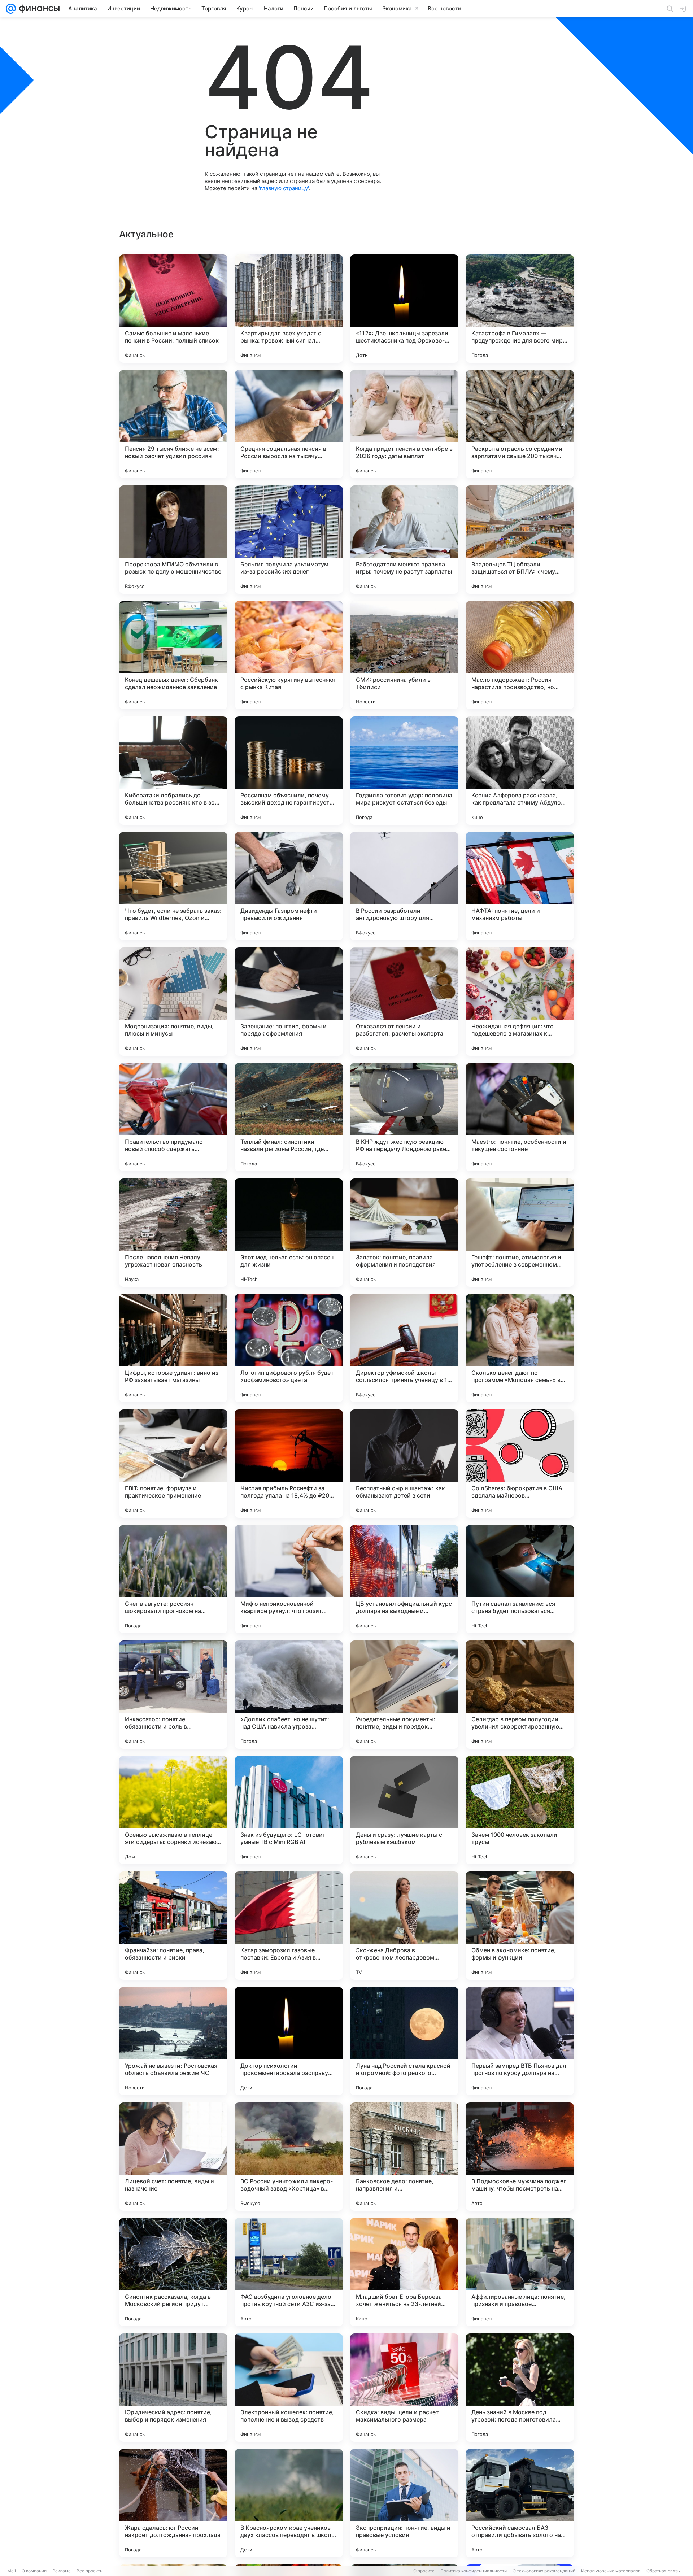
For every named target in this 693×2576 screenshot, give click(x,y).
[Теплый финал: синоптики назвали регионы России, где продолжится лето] (289, 1117)
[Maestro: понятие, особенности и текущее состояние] (520, 1117)
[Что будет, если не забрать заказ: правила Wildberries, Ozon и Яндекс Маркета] (173, 886)
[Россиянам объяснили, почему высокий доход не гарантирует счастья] (289, 771)
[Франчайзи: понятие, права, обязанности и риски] (173, 1926)
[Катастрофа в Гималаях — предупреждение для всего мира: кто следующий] (520, 309)
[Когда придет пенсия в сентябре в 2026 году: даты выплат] (404, 424)
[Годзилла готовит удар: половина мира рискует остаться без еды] (404, 771)
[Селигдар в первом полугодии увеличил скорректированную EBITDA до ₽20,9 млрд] (520, 1695)
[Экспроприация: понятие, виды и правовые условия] (404, 2503)
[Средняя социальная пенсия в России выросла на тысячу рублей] (289, 424)
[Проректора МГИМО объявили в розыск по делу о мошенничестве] (173, 540)
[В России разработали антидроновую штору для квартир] (404, 886)
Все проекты (90, 2571)
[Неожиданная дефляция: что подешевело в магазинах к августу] (520, 1002)
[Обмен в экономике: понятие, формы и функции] (520, 1926)
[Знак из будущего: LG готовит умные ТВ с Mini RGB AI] (289, 1810)
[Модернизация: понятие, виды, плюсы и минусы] (173, 1002)
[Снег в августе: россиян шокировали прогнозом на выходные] (173, 1579)
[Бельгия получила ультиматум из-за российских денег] (289, 540)
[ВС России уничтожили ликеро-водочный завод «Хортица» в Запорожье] (289, 2157)
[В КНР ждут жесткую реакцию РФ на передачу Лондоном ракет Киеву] (404, 1117)
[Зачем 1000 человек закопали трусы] (520, 1810)
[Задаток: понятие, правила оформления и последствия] (404, 1233)
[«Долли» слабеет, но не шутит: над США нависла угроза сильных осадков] (289, 1695)
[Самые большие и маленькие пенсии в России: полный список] (173, 309)
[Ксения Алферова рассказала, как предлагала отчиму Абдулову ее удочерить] (520, 771)
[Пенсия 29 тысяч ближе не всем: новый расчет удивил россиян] (173, 424)
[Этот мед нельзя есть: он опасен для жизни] (289, 1233)
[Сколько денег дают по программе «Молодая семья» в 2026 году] (520, 1348)
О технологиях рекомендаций (544, 2571)
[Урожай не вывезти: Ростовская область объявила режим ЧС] (173, 2041)
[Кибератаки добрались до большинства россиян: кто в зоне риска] (173, 771)
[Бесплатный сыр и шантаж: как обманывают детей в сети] (404, 1464)
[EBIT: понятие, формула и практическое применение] (173, 1464)
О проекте (424, 2571)
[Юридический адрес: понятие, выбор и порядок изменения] (173, 2388)
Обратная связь (663, 2571)
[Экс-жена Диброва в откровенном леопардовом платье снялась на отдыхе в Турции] (404, 1926)
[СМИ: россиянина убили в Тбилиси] (404, 655)
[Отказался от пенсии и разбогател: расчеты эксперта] (404, 1002)
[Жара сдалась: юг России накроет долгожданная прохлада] (173, 2503)
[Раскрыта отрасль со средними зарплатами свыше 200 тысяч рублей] (520, 424)
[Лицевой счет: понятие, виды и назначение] (173, 2157)
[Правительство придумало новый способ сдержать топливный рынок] (173, 1117)
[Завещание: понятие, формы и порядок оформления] (289, 1002)
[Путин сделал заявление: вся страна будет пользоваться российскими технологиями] (520, 1579)
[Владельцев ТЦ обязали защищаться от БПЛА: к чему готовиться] (520, 540)
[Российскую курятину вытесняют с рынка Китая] (289, 655)
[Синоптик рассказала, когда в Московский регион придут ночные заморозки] (173, 2272)
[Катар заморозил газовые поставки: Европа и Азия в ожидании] (289, 1926)
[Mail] (11, 9)
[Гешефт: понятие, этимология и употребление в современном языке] (520, 1233)
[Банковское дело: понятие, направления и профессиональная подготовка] (404, 2157)
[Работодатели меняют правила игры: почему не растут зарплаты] (404, 540)
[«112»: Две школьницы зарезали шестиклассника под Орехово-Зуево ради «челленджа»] (404, 309)
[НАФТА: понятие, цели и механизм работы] (520, 886)
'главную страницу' (284, 188)
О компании (34, 2571)
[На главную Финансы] (38, 9)
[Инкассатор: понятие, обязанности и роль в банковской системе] (173, 1695)
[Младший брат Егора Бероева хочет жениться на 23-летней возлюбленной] (404, 2272)
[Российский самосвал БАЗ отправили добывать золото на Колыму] (520, 2503)
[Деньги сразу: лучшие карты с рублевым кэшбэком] (404, 1810)
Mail (12, 2571)
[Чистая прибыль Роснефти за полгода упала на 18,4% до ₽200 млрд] (289, 1464)
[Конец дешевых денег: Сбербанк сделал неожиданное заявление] (173, 655)
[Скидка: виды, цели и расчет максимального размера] (404, 2388)
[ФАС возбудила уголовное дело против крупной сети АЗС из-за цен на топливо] (289, 2272)
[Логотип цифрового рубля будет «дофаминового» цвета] (289, 1348)
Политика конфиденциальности (474, 2571)
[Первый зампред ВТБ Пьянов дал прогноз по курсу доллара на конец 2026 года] (520, 2041)
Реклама (62, 2571)
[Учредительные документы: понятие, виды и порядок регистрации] (404, 1695)
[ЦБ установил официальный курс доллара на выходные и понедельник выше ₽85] (404, 1579)
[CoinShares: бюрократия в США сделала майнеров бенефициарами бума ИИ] (520, 1464)
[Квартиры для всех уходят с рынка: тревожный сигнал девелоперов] (289, 309)
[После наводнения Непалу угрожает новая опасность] (173, 1233)
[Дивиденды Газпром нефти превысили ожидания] (289, 886)
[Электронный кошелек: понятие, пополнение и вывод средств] (289, 2388)
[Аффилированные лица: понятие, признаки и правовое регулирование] (520, 2272)
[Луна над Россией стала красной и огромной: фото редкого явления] (404, 2041)
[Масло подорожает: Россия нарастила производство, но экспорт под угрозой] (520, 655)
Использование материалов (611, 2571)
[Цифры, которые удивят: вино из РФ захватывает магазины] (173, 1348)
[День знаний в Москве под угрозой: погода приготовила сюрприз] (520, 2388)
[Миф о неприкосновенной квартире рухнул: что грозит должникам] (289, 1579)
